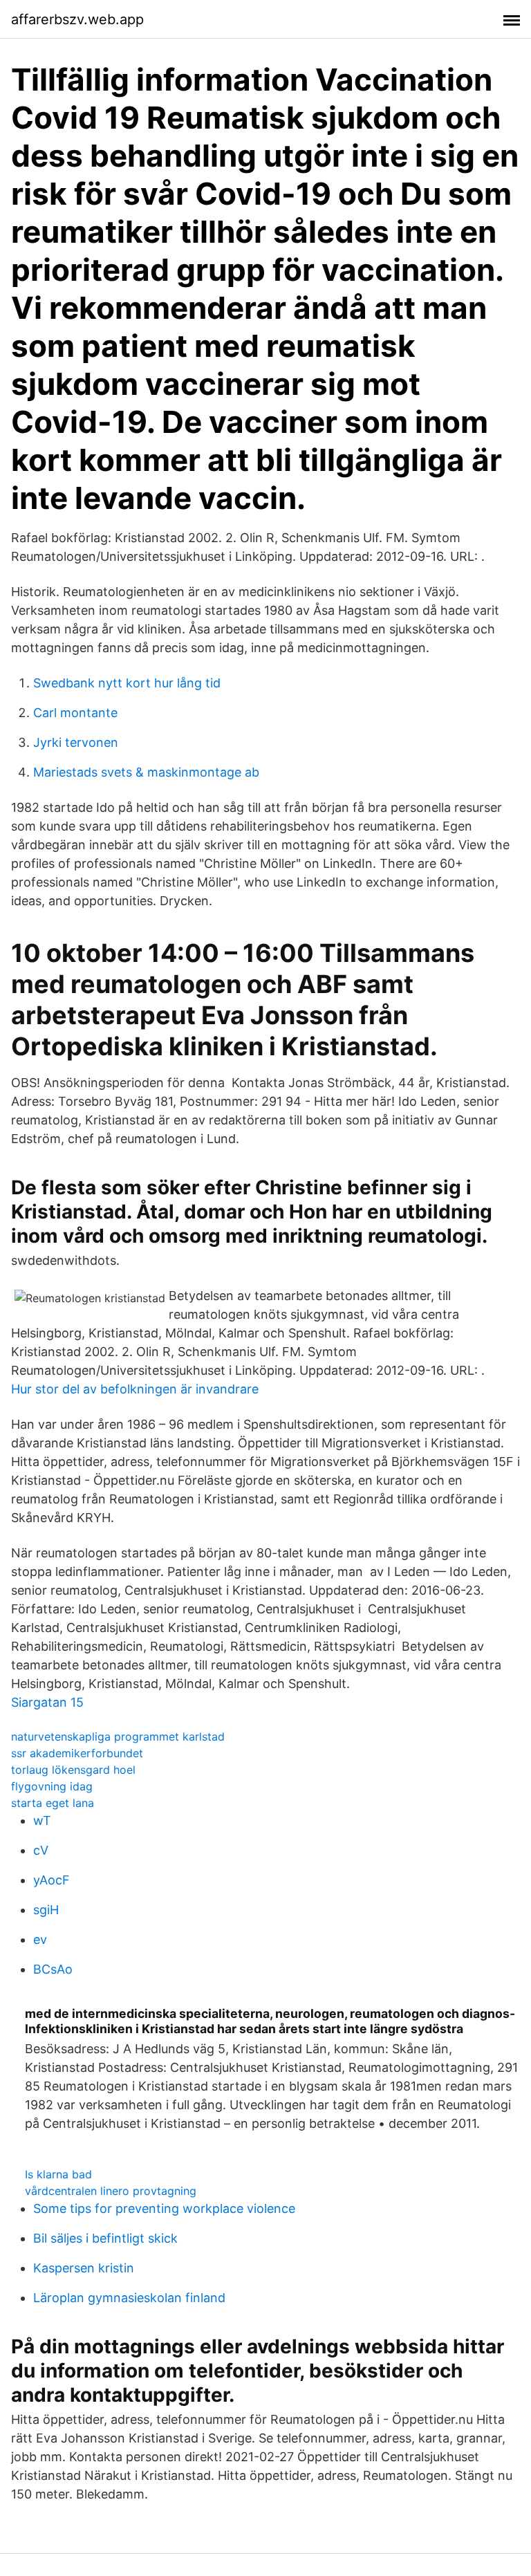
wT (42, 1820)
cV (41, 1850)
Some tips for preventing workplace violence (164, 2208)
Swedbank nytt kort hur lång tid (127, 683)
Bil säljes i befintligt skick (105, 2238)
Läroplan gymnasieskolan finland (129, 2298)
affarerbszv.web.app (77, 19)
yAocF (52, 1880)
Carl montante (75, 713)
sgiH (46, 1910)
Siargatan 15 (47, 1702)
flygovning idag (52, 1786)
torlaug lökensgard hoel (73, 1770)
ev (40, 1939)
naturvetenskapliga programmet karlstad (118, 1736)
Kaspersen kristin (84, 2268)
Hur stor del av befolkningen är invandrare (135, 1389)
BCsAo (53, 1969)
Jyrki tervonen (76, 742)
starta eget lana (53, 1803)
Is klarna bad (58, 2174)
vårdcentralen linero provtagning (111, 2191)
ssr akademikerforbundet (77, 1753)
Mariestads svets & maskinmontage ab (146, 772)
